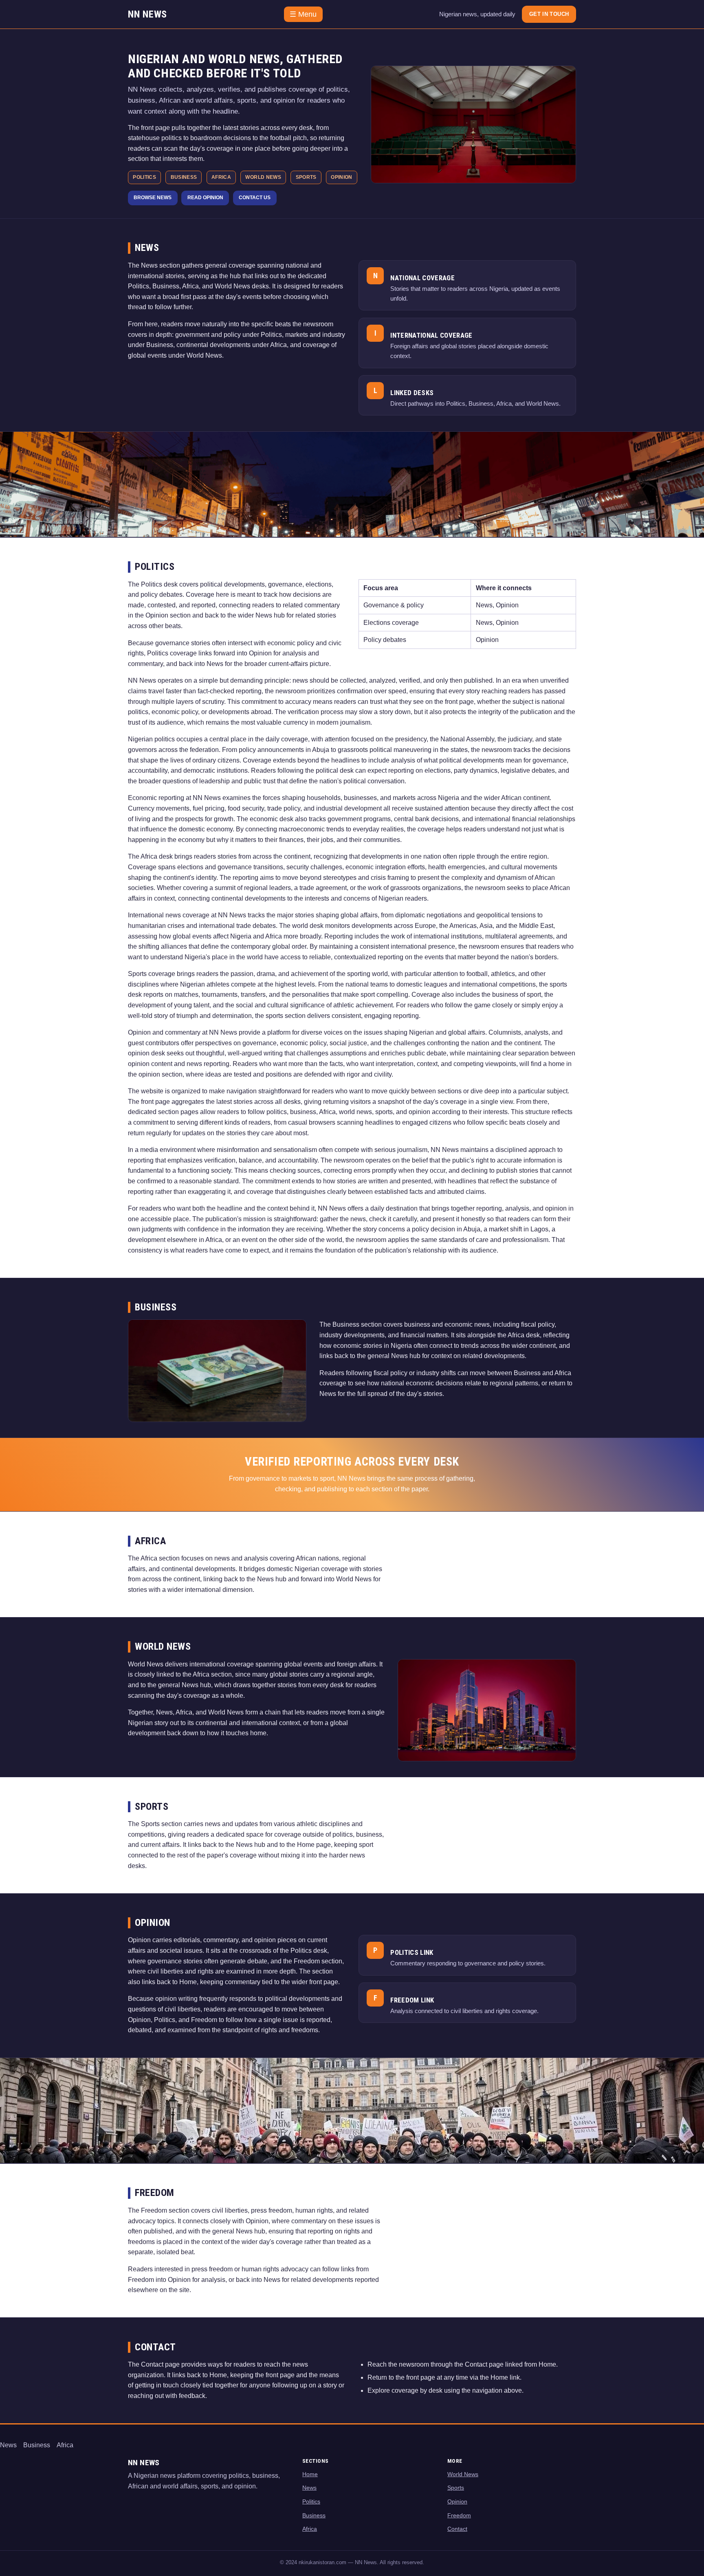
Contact (457, 2529)
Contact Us (255, 198)
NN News (147, 14)
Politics (311, 2501)
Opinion (457, 2501)
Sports (456, 2488)
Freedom (459, 2515)
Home (310, 2474)
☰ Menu (303, 14)
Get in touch (549, 14)
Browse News (153, 198)
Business (37, 2445)
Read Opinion (205, 198)
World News (463, 2474)
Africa (65, 2445)
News (8, 2445)
